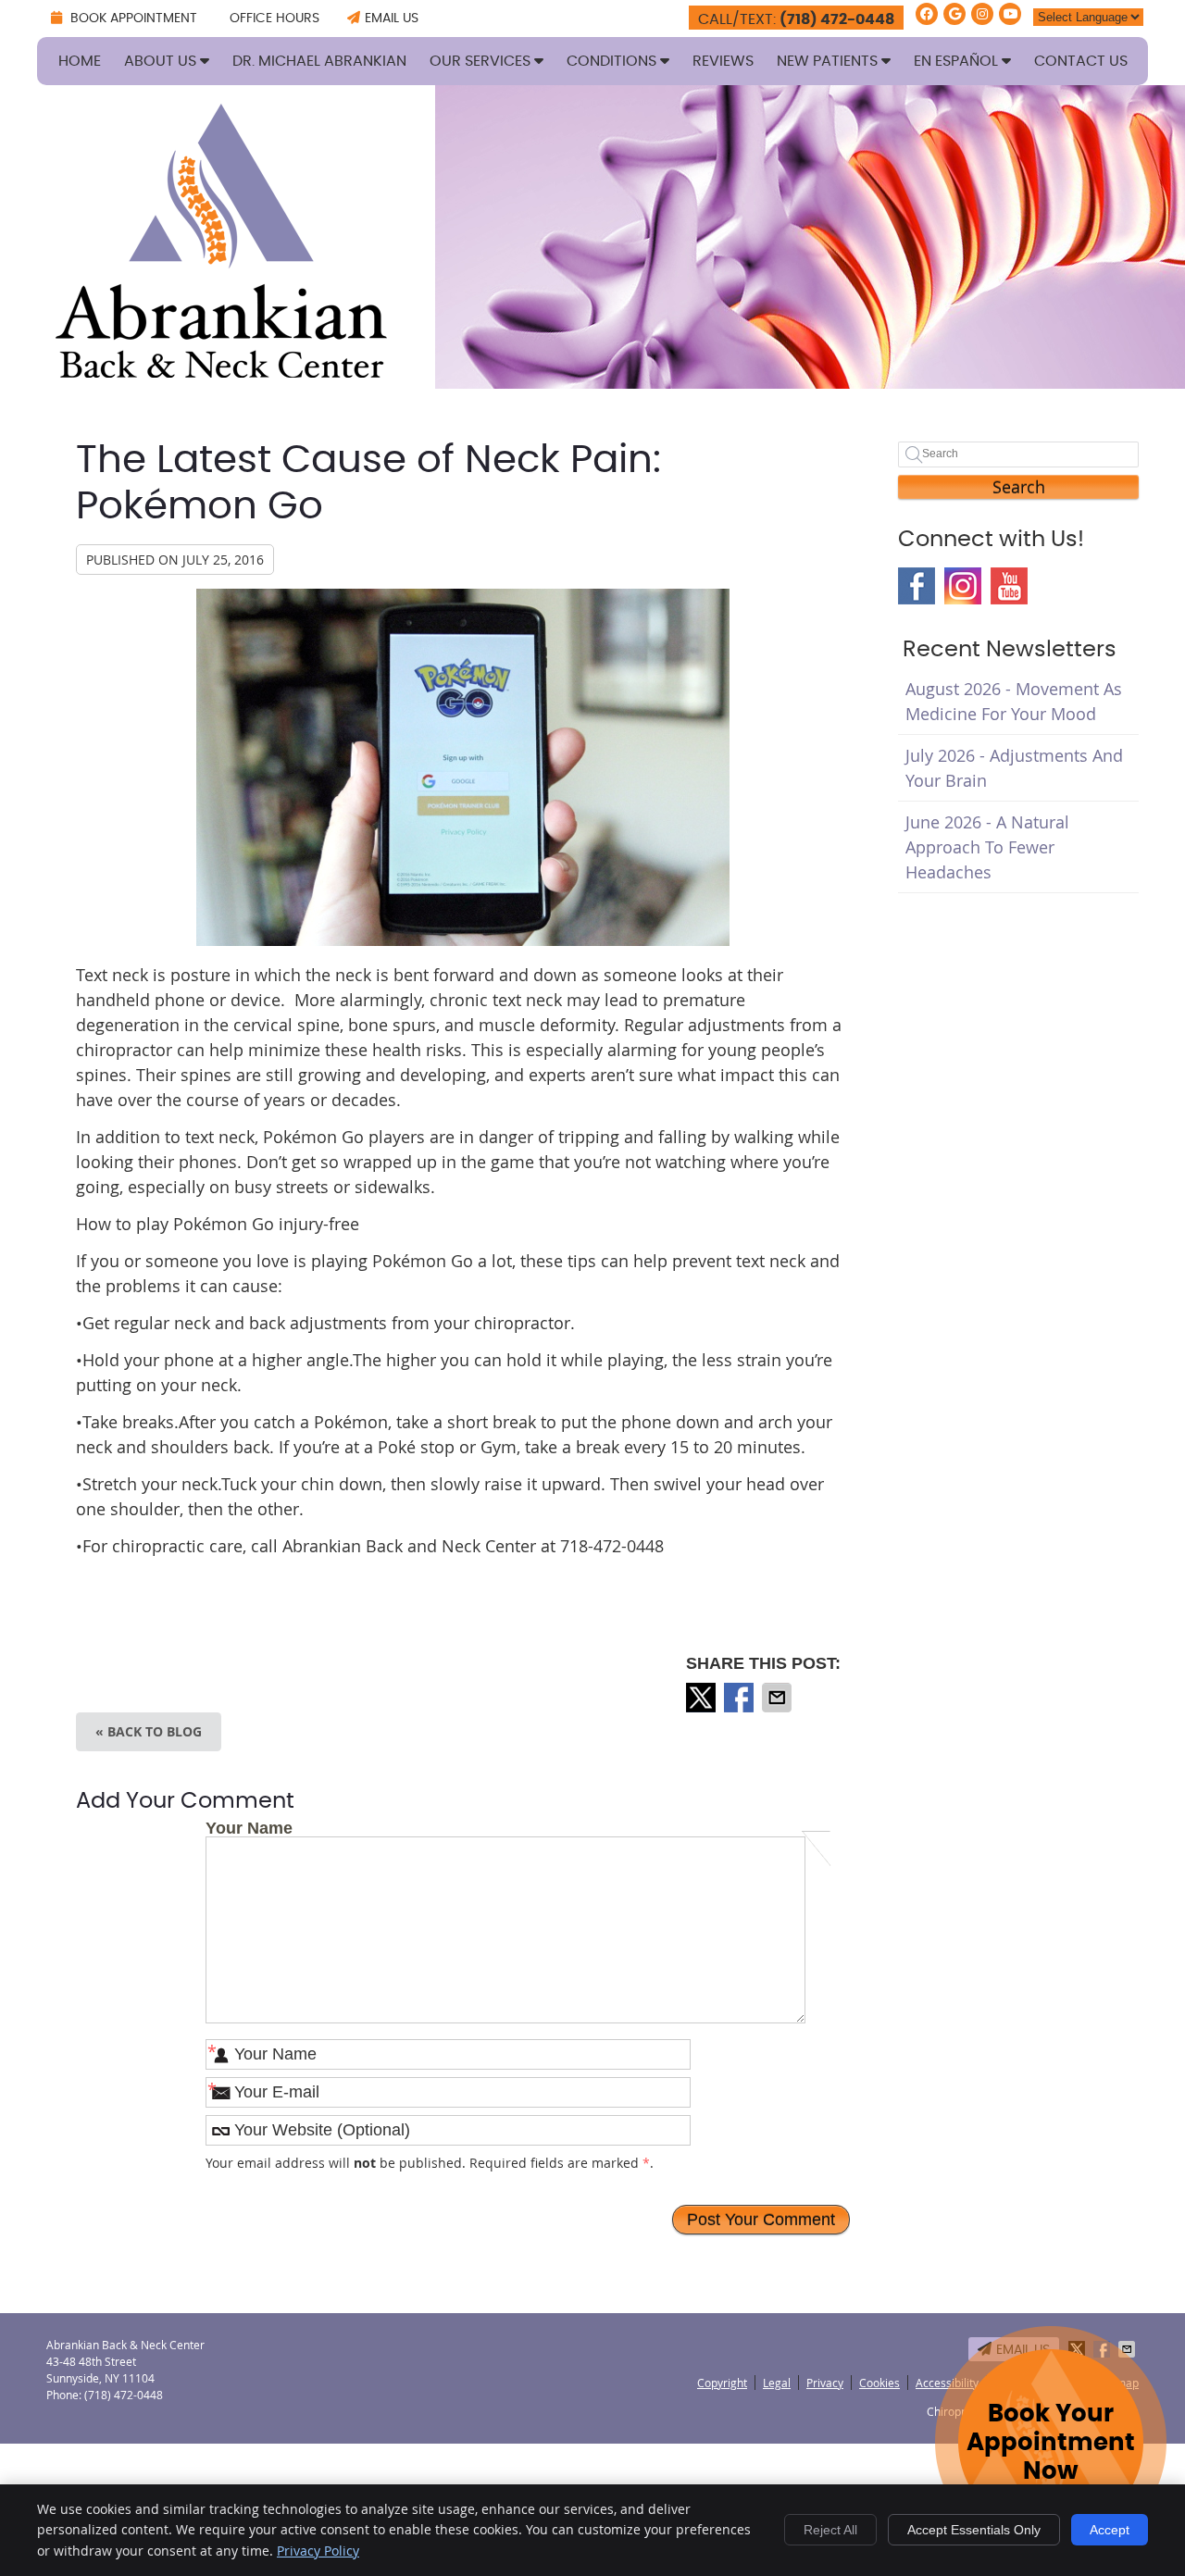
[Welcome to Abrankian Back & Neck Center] (221, 371)
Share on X (703, 1698)
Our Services (482, 61)
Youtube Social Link (1009, 586)
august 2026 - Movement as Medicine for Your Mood (1014, 701)
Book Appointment (132, 19)
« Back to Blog (149, 1731)
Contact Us (1081, 61)
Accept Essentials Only (974, 2530)
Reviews (723, 61)
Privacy (825, 2383)
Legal (777, 2383)
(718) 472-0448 (837, 19)
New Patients (829, 61)
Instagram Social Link (963, 586)
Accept (1110, 2530)
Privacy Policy (318, 2551)
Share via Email (779, 1698)
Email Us (392, 19)
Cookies (879, 2383)
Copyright (722, 2383)
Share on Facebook (741, 1698)
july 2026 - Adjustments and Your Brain (1014, 768)
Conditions (613, 61)
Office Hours (274, 19)
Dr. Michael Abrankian (319, 61)
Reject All (830, 2530)
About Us (162, 61)
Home (80, 61)
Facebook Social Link (917, 586)
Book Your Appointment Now (1051, 2443)
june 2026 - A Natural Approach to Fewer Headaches (987, 847)
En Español (958, 61)
